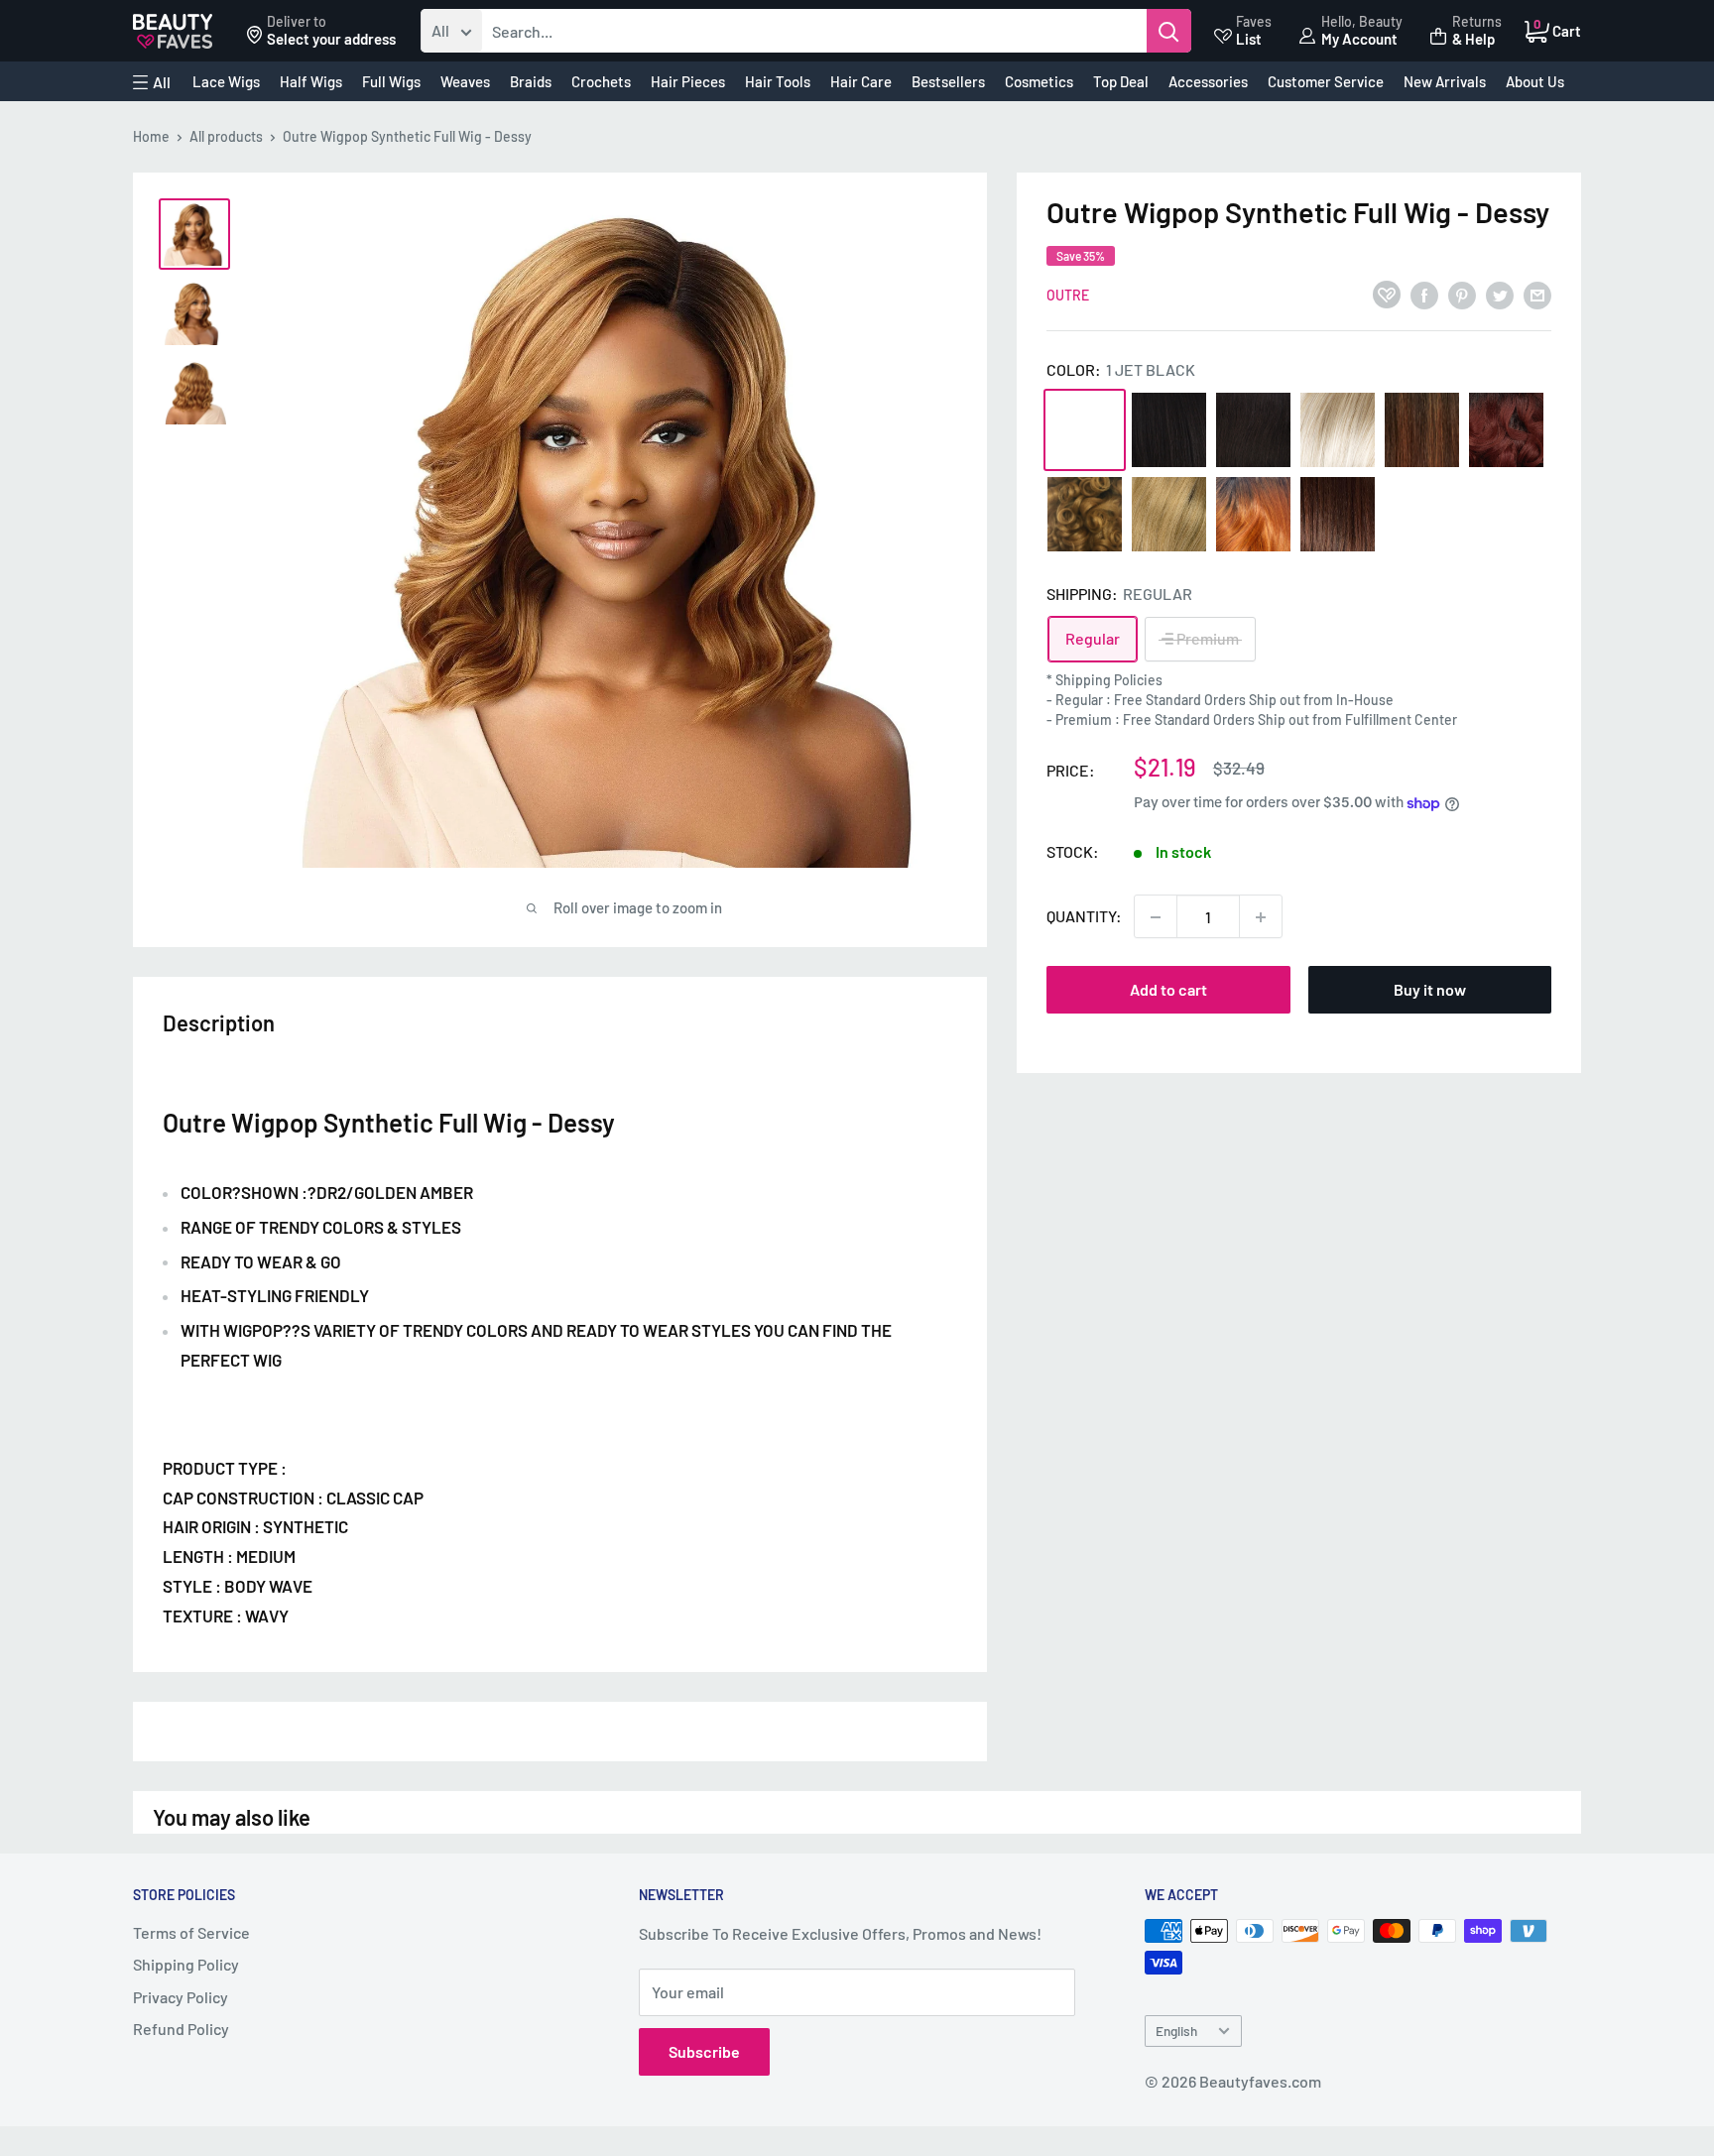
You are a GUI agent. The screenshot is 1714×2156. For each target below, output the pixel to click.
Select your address (331, 39)
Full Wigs (391, 81)
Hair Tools (778, 81)
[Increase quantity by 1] (1261, 917)
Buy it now (1430, 990)
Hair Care (861, 81)
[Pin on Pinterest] (1462, 294)
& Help (1473, 39)
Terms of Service (191, 1932)
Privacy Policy (181, 1997)
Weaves (465, 81)
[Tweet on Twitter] (1500, 294)
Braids (531, 81)
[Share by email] (1537, 294)
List (1249, 39)
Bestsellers (948, 81)
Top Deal (1121, 81)
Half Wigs (311, 81)
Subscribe (704, 2051)
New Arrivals (1445, 81)
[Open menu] (152, 82)
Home (151, 136)
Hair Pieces (688, 81)
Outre (1068, 296)
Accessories (1208, 81)
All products (226, 136)
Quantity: (1084, 917)
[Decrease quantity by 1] (1156, 917)
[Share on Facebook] (1424, 294)
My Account (1359, 39)
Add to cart (1168, 990)
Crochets (601, 81)
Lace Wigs (226, 81)
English (1176, 2031)
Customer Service (1326, 81)
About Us (1535, 81)
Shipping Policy (186, 1964)
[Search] (1169, 31)
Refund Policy (181, 2029)
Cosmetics (1039, 81)
